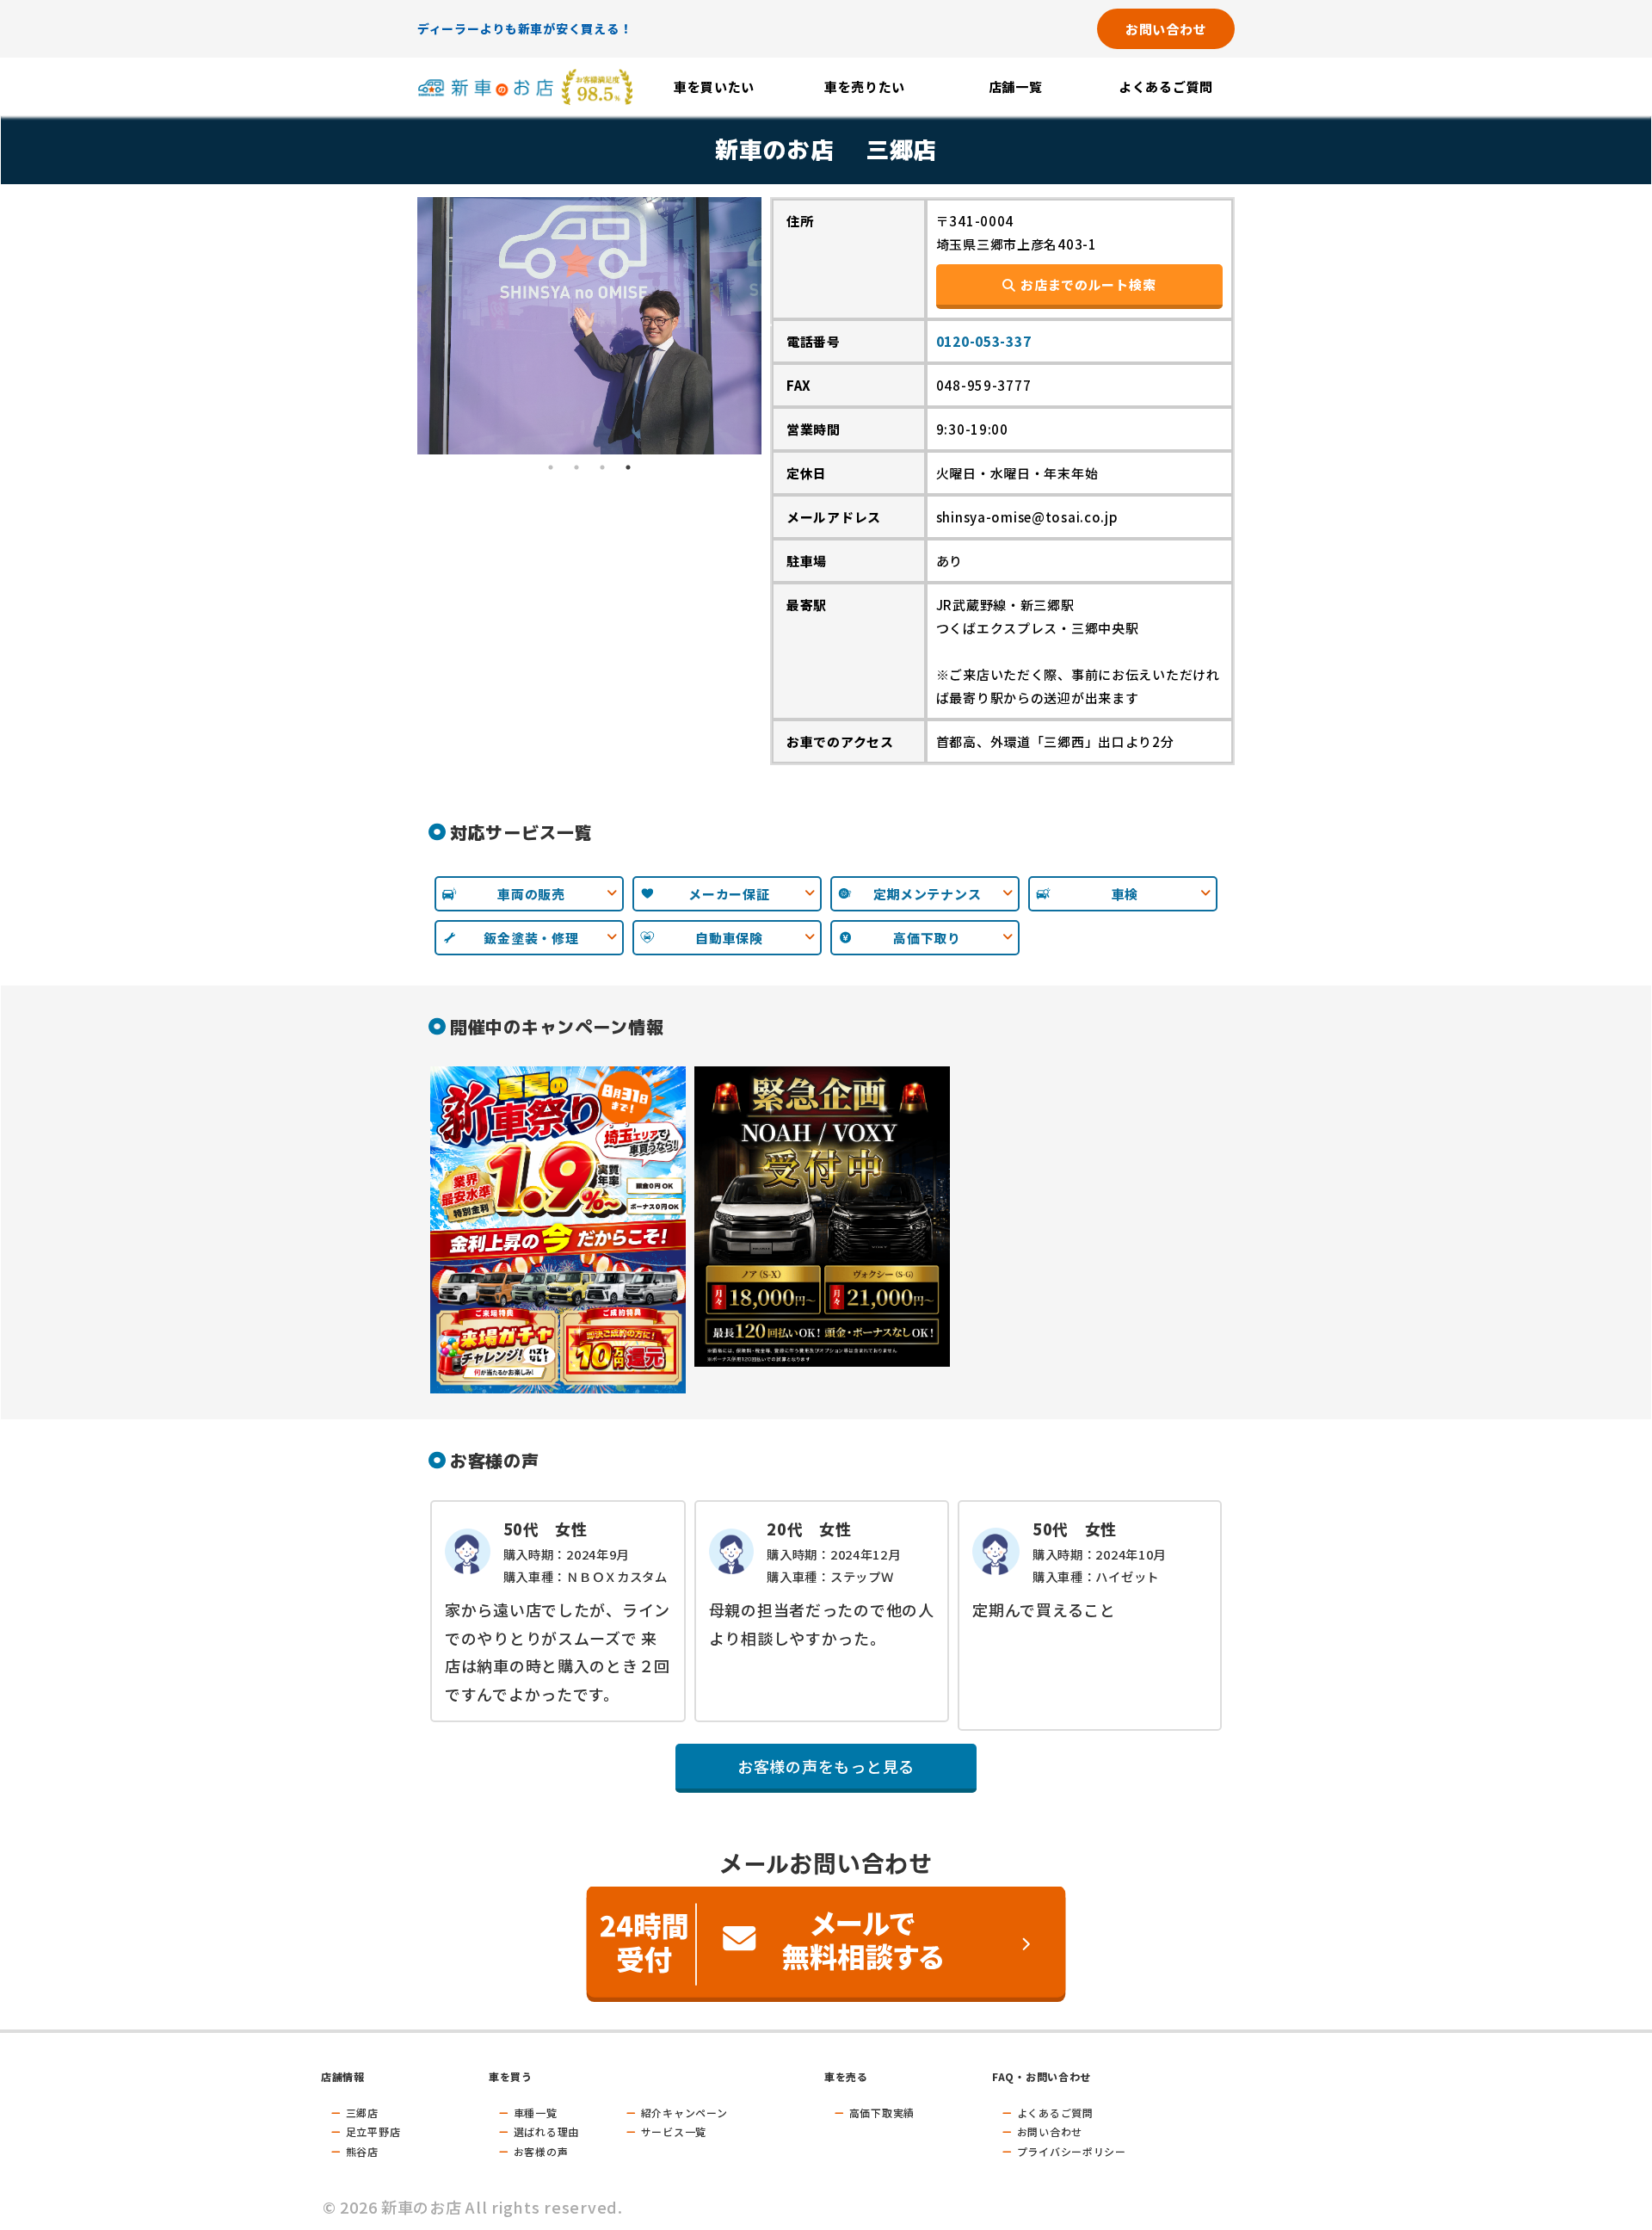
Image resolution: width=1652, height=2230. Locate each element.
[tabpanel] (589, 326)
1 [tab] (551, 467)
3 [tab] (602, 467)
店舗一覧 (1016, 86)
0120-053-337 (984, 341)
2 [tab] (576, 467)
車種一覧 (536, 2113)
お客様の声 (541, 2151)
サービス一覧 (674, 2131)
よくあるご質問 (1166, 86)
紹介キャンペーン (684, 2113)
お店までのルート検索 (1088, 284)
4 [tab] (628, 467)
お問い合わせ (1166, 29)
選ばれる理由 (546, 2131)
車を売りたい (865, 86)
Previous (404, 325)
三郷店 (362, 2113)
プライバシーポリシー (1072, 2151)
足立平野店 (373, 2131)
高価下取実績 (882, 2113)
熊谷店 (362, 2151)
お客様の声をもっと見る (826, 1766)
